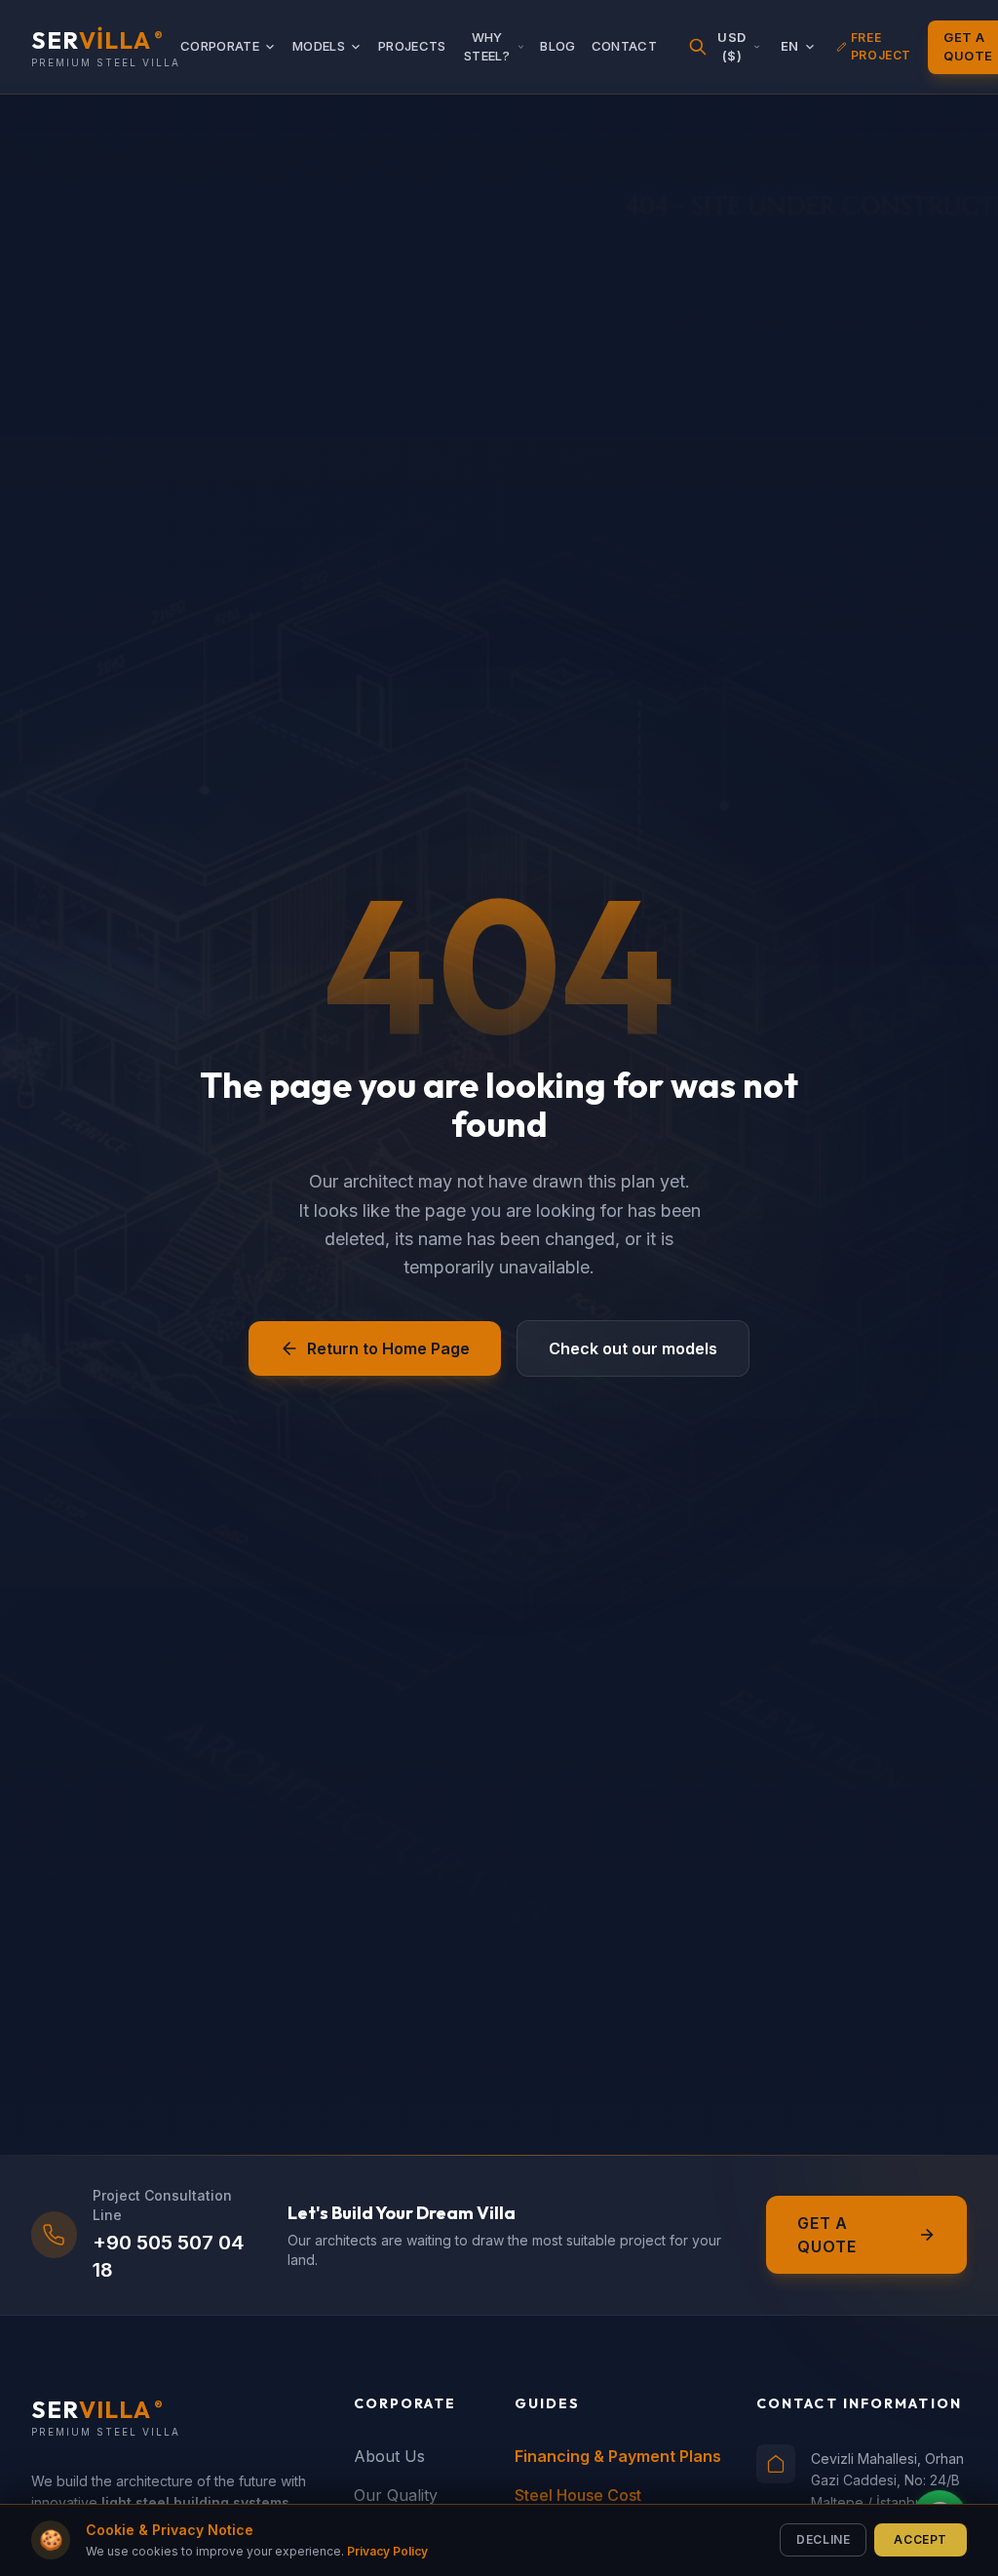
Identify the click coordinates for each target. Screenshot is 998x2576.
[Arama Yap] (698, 47)
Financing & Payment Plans (618, 2456)
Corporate (220, 46)
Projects (412, 46)
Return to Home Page (388, 1348)
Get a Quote (827, 2235)
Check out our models (633, 1348)
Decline (823, 2539)
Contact (624, 46)
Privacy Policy (387, 2551)
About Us (389, 2456)
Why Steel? (487, 47)
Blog (557, 46)
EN (790, 46)
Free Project (881, 46)
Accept (921, 2539)
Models (319, 46)
